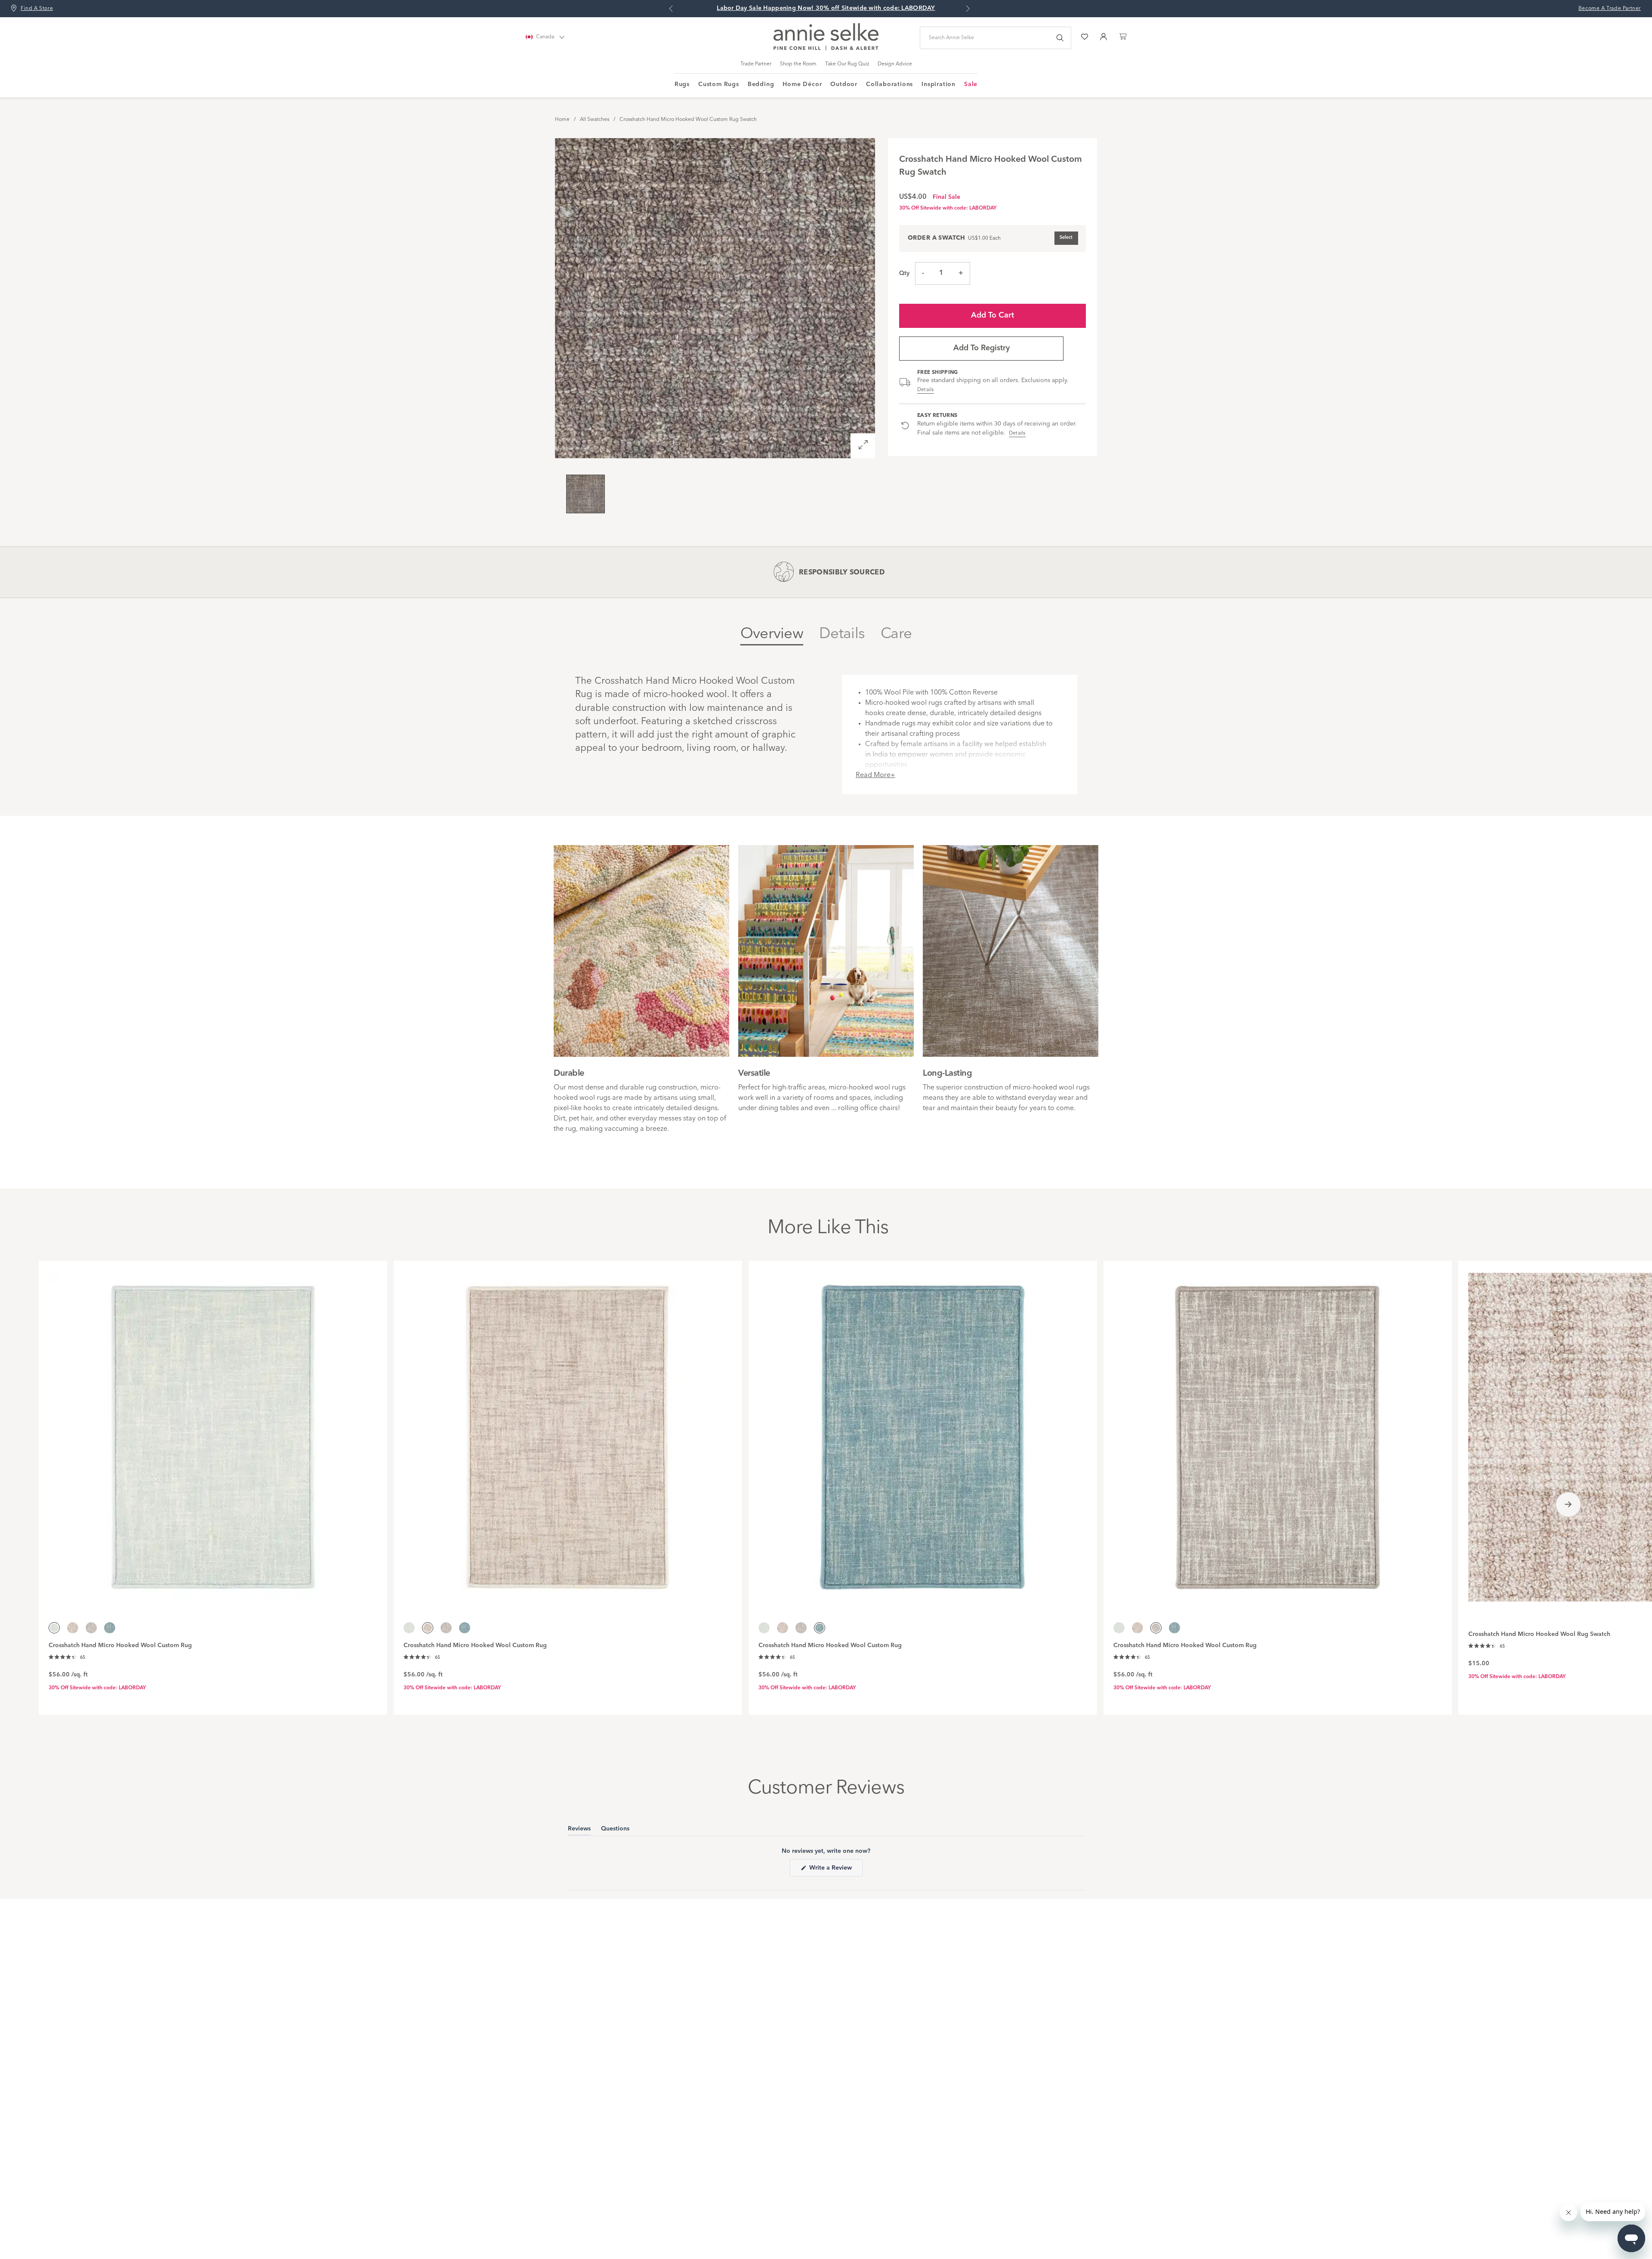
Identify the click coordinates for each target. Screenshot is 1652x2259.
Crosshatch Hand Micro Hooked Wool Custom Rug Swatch (688, 120)
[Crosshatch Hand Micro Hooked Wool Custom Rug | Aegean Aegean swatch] (110, 1628)
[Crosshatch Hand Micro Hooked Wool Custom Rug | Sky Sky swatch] (409, 1628)
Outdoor (844, 84)
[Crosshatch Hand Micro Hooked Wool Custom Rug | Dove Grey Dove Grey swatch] (91, 1628)
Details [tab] (842, 634)
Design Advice (895, 64)
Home (562, 120)
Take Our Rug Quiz (847, 64)
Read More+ (875, 775)
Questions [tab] (615, 1830)
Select (1066, 238)
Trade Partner (756, 64)
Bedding (761, 84)
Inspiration (938, 84)
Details (926, 390)
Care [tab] (896, 634)
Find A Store (37, 9)
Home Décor (802, 84)
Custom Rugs (719, 84)
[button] (67, 1657)
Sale (971, 84)
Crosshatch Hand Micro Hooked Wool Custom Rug (120, 1645)
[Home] (826, 49)
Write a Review (835, 1870)
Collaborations (889, 84)
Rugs (682, 84)
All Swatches (595, 120)
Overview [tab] (772, 634)
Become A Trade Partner (1610, 9)
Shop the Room (798, 64)
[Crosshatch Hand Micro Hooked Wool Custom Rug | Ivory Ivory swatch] (73, 1628)
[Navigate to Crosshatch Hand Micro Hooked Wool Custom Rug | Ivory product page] (568, 1432)
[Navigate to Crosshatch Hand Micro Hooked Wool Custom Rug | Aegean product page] (923, 1432)
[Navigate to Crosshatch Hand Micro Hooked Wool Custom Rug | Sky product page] (213, 1432)
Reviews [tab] (579, 1830)
